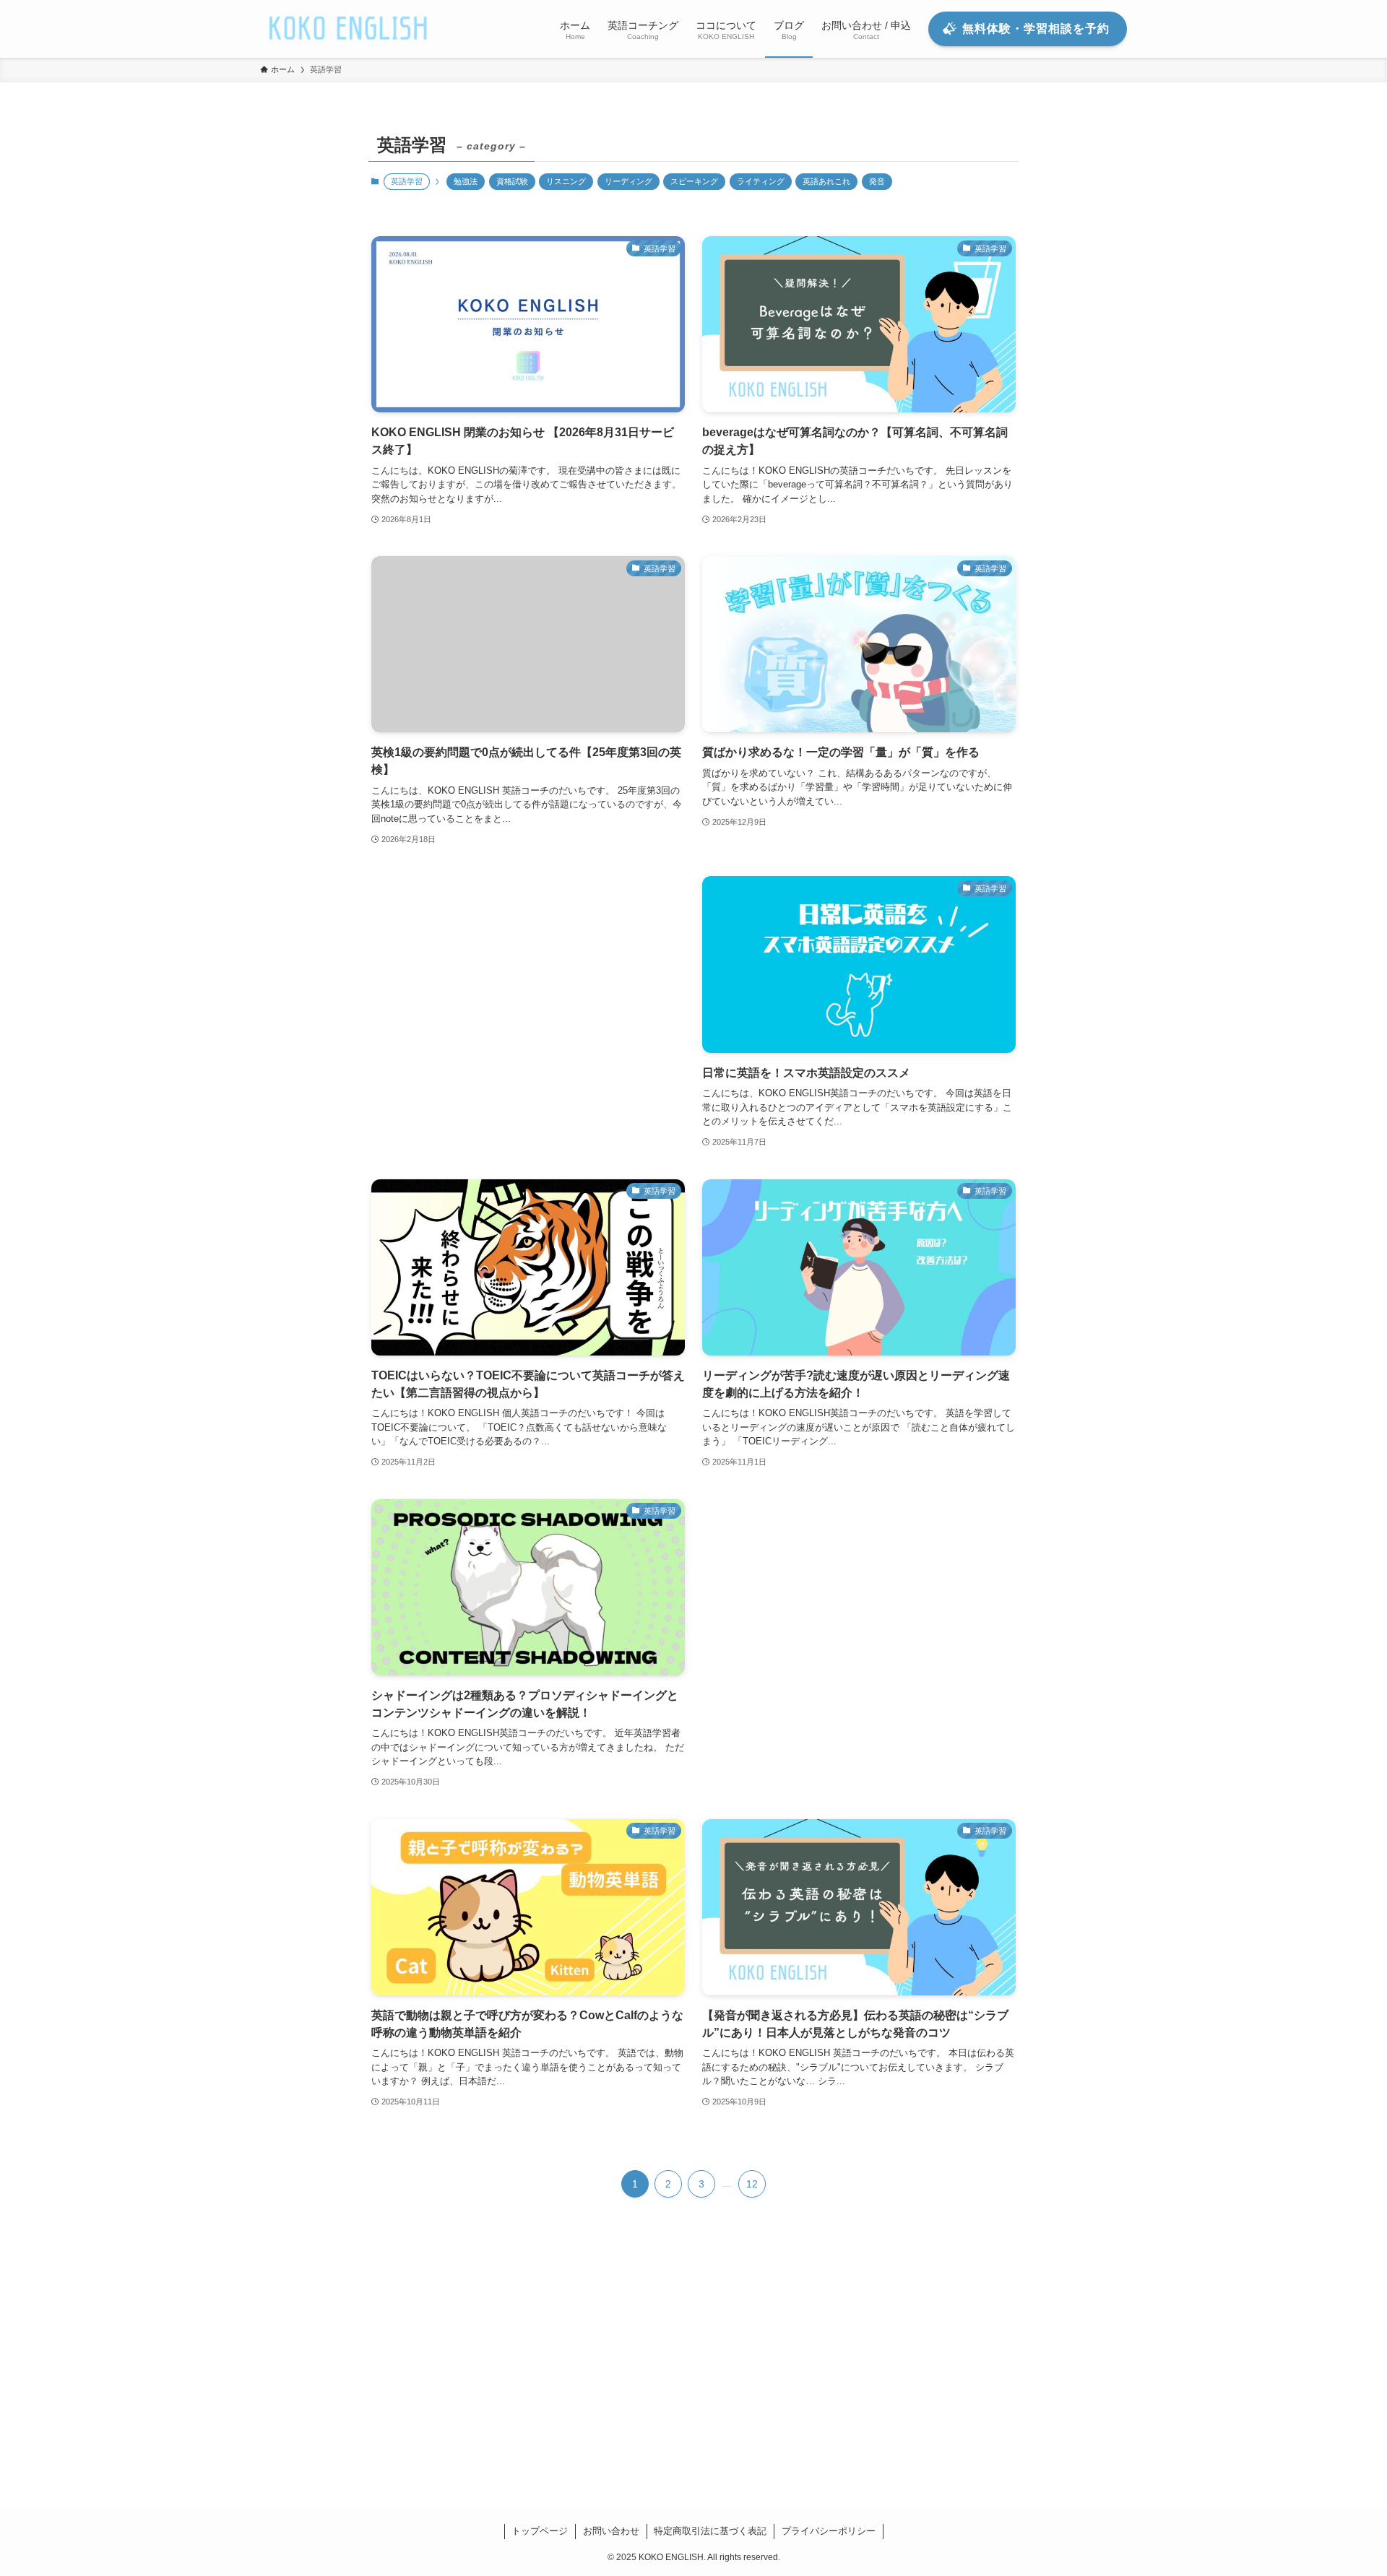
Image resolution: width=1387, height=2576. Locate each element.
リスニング (566, 181)
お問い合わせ (611, 2531)
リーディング (628, 181)
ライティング (761, 181)
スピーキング (694, 181)
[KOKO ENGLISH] (349, 29)
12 (752, 2184)
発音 (877, 181)
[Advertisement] (528, 1009)
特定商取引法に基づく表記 (710, 2531)
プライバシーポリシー (829, 2531)
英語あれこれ (826, 181)
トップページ (540, 2531)
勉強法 (466, 181)
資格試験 (512, 181)
